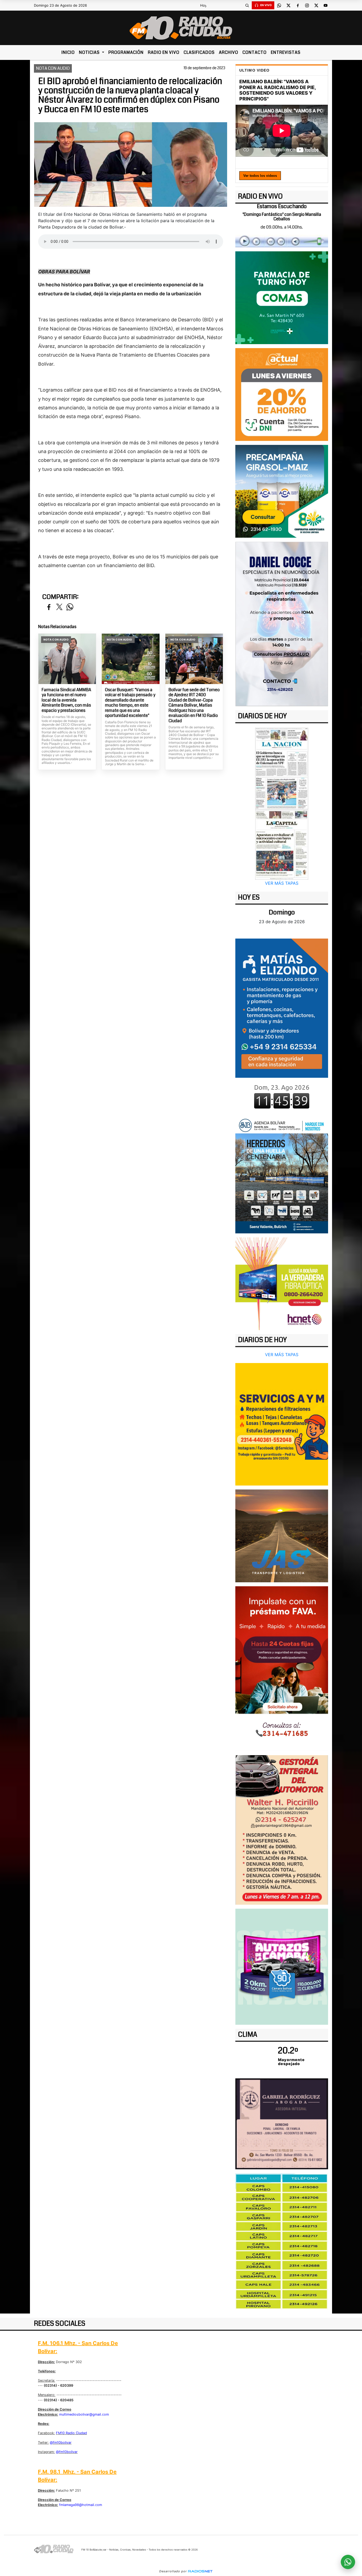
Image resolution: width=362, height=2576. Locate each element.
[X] (288, 5)
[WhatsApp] (279, 5)
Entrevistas (286, 52)
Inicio (68, 52)
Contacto (255, 52)
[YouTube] (325, 5)
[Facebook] (298, 5)
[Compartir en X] (59, 607)
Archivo (229, 52)
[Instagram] (307, 5)
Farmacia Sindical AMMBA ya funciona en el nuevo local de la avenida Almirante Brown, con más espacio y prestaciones (66, 700)
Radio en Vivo (164, 52)
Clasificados (199, 52)
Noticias (90, 52)
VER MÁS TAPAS (282, 883)
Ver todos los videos (260, 176)
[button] (247, 5)
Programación (126, 52)
